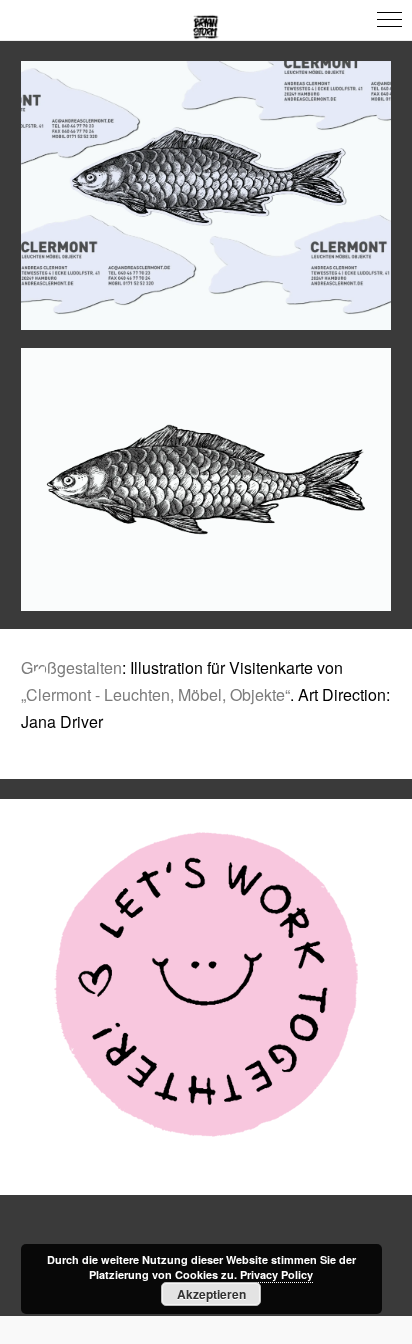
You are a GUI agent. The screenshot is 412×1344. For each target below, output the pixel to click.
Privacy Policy (276, 1274)
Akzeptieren (211, 1294)
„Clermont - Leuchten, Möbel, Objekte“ (155, 694)
